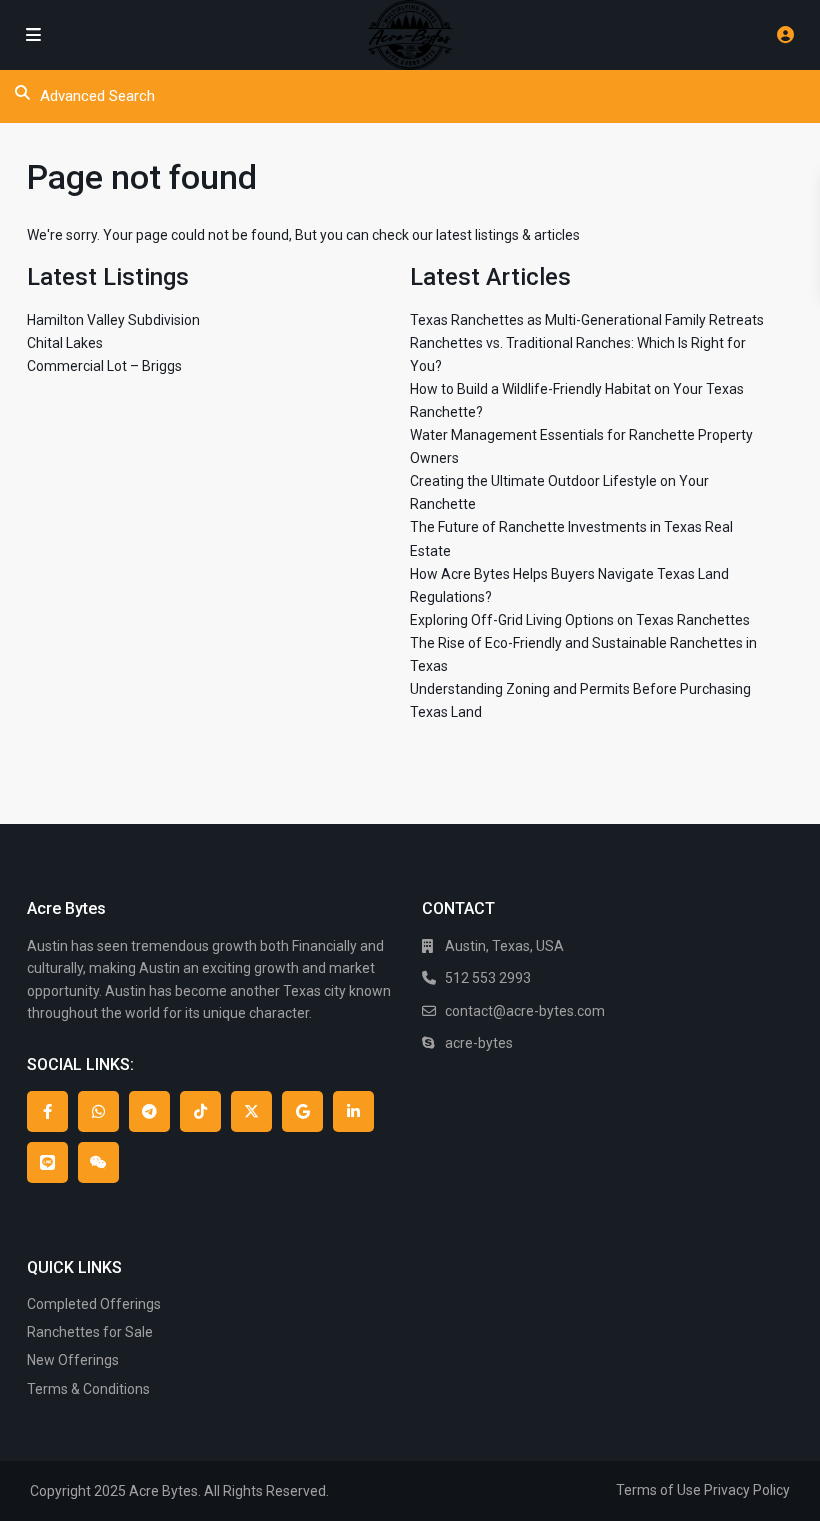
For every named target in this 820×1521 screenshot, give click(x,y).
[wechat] (98, 1162)
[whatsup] (98, 1111)
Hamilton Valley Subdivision (113, 320)
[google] (302, 1111)
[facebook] (47, 1111)
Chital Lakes (65, 343)
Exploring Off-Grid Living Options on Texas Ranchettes (580, 620)
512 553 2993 (488, 978)
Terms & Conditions (88, 1389)
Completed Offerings (94, 1304)
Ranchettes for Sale (90, 1332)
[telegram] (149, 1111)
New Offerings (73, 1360)
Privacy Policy (747, 1490)
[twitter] (251, 1111)
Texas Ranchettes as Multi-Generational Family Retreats (587, 320)
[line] (47, 1162)
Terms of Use (658, 1490)
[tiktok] (200, 1111)
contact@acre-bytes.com (525, 1011)
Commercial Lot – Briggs (104, 366)
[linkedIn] (353, 1111)
